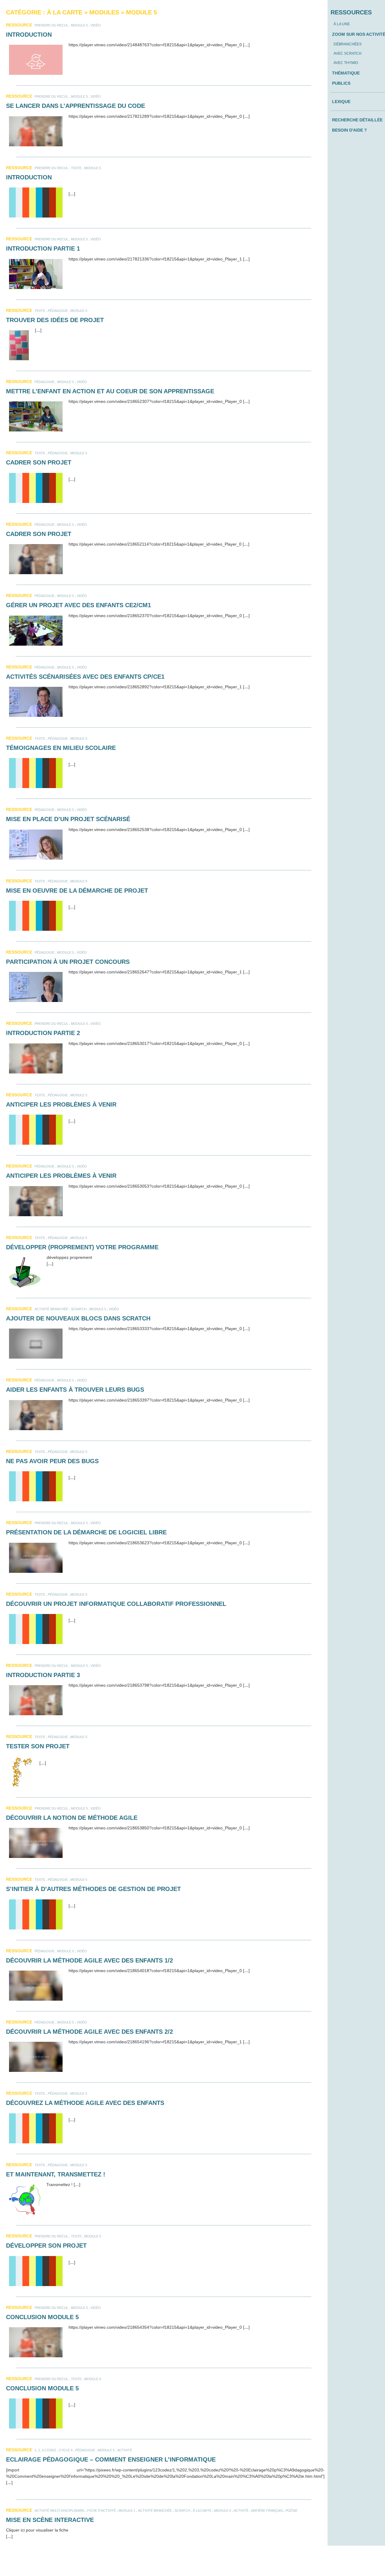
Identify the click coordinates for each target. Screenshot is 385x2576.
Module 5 (79, 25)
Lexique (341, 102)
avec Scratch (348, 53)
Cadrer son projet (39, 462)
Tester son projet (38, 1746)
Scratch (79, 1309)
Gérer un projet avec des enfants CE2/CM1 (79, 605)
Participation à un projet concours (68, 962)
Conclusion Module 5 (42, 2317)
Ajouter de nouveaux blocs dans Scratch (78, 1318)
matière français (267, 2511)
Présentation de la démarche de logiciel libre (86, 1532)
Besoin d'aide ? (350, 130)
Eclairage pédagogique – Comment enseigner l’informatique (111, 2459)
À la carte (202, 2511)
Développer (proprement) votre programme (82, 1247)
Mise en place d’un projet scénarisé (68, 819)
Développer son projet (46, 2246)
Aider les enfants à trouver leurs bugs (75, 1390)
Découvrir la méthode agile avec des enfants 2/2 (89, 2032)
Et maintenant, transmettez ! (56, 2174)
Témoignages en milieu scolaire (61, 748)
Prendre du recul (51, 25)
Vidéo (96, 25)
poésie (291, 2511)
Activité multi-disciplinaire (60, 2511)
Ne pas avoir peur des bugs (52, 1461)
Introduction (29, 35)
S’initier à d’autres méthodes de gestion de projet (93, 1889)
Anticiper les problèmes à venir (61, 1104)
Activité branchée (51, 1309)
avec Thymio (346, 63)
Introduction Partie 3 (43, 1675)
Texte (76, 168)
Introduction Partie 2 (43, 1033)
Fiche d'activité (102, 2511)
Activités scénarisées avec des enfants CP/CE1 (85, 677)
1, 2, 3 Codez (45, 2450)
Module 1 (127, 2511)
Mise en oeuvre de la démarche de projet (77, 891)
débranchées (348, 44)
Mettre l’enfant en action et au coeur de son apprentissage (110, 391)
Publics (341, 83)
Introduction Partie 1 (43, 248)
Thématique (346, 73)
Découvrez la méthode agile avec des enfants (85, 2103)
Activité (125, 2450)
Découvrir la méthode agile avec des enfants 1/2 (89, 1960)
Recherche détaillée (357, 120)
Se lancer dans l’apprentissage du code (75, 106)
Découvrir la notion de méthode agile (72, 1818)
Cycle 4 (66, 2450)
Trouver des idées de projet (55, 320)
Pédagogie (58, 311)
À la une (342, 24)
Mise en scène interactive (50, 2520)
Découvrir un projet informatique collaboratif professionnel (116, 1604)
